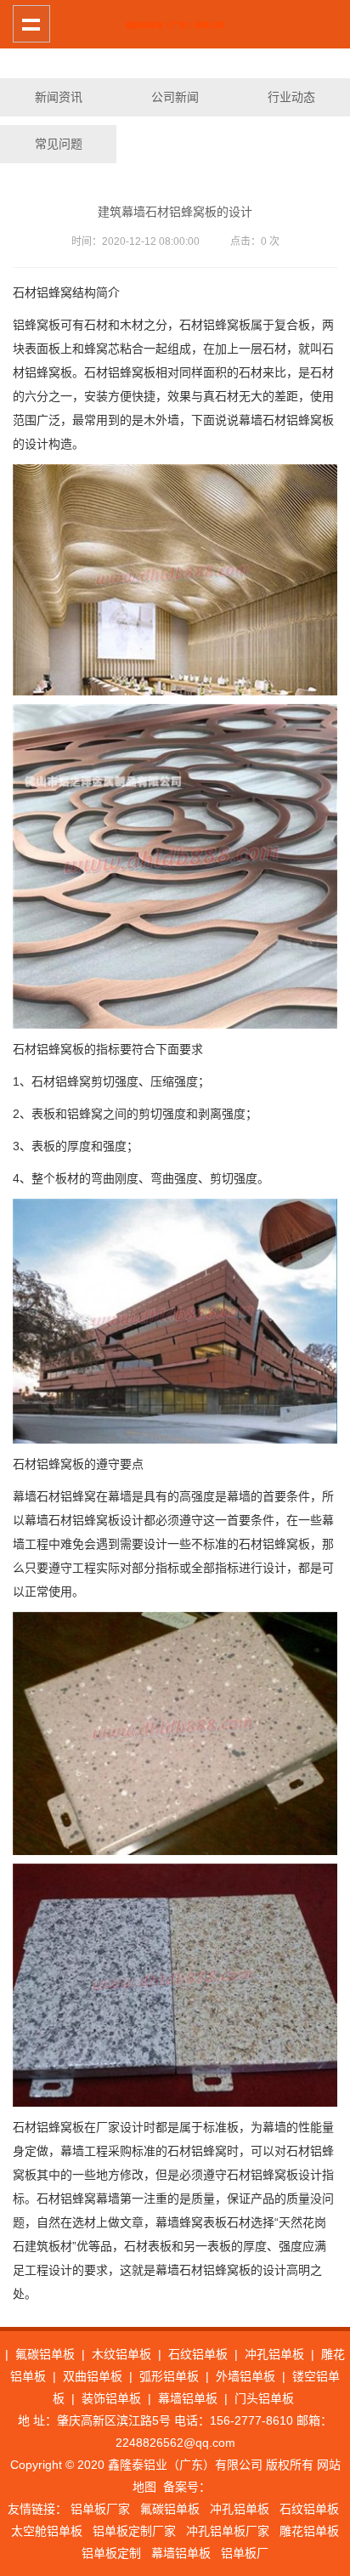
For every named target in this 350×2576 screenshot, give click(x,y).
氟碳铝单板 (45, 2354)
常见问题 (59, 144)
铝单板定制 (111, 2553)
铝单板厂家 (100, 2509)
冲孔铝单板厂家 (228, 2531)
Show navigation (31, 24)
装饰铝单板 (111, 2398)
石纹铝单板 (198, 2354)
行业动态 (291, 97)
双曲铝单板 (93, 2376)
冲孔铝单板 (274, 2354)
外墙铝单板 (246, 2376)
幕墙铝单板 (188, 2398)
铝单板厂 (245, 2553)
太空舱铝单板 (47, 2531)
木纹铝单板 (121, 2354)
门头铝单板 (264, 2398)
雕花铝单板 (309, 2531)
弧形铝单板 (169, 2376)
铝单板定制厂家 (134, 2531)
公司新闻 (175, 97)
